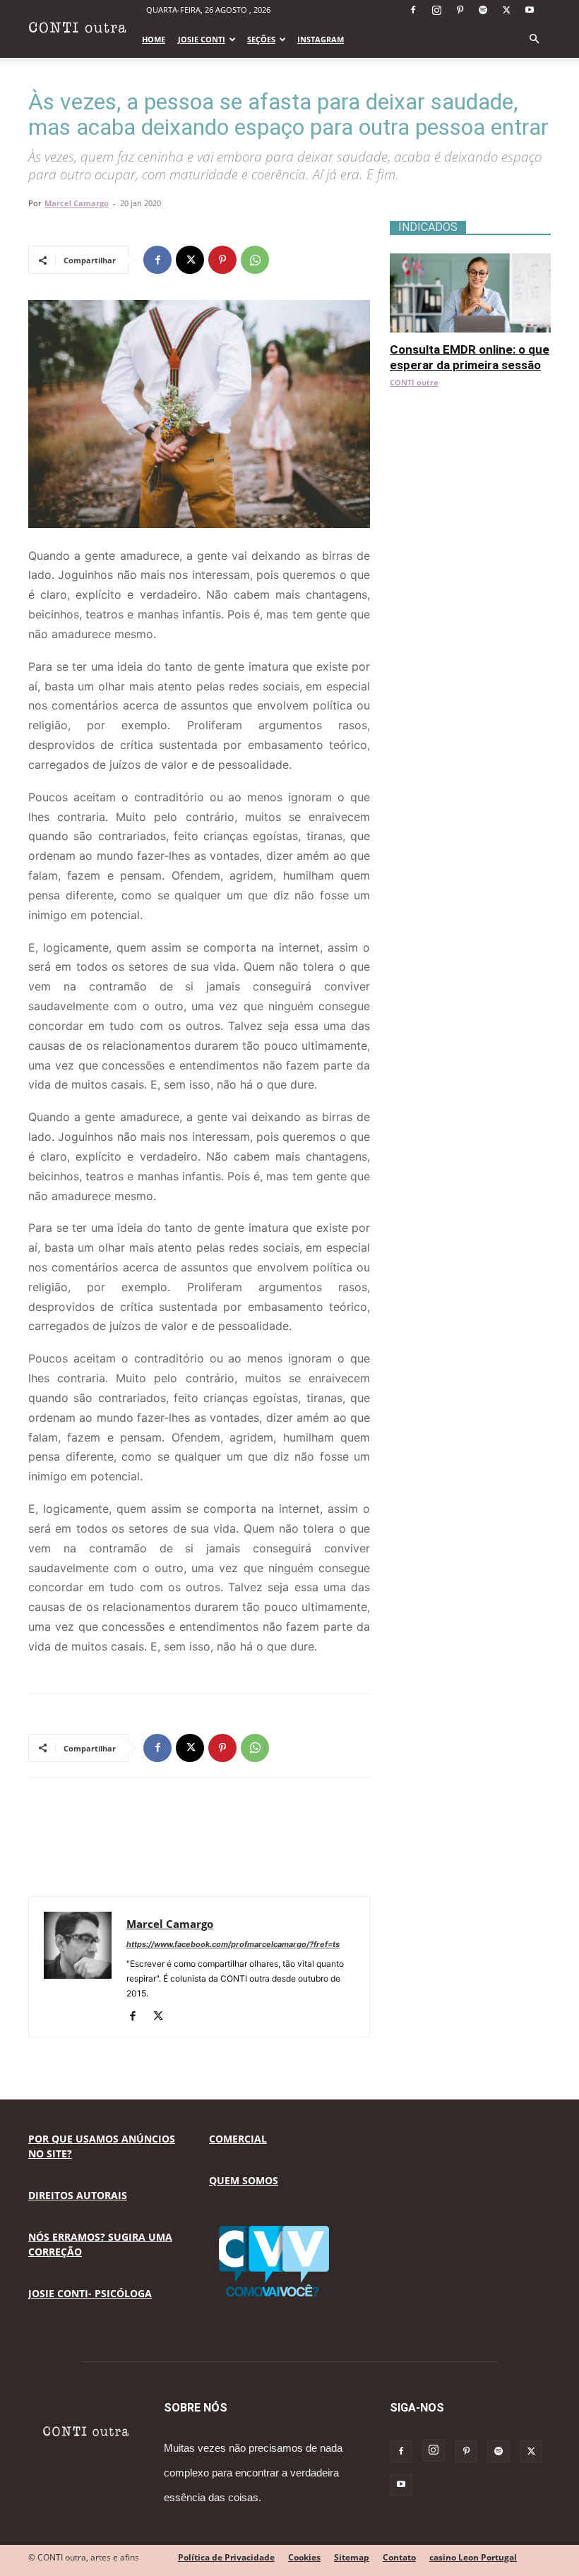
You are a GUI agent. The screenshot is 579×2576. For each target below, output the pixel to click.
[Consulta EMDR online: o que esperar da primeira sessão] (470, 261)
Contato (399, 2557)
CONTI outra (414, 382)
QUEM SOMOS (244, 2180)
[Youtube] (530, 10)
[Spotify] (483, 10)
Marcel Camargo (77, 203)
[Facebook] (413, 10)
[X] (506, 10)
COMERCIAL (238, 2139)
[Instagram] (436, 10)
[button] (534, 39)
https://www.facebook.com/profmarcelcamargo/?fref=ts (233, 1944)
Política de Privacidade (226, 2557)
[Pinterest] (460, 10)
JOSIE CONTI (202, 39)
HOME (154, 39)
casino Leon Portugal (473, 2557)
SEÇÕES (261, 39)
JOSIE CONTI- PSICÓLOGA (90, 2293)
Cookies (304, 2557)
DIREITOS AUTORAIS (78, 2195)
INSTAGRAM (321, 39)
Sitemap (352, 2557)
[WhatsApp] (255, 260)
